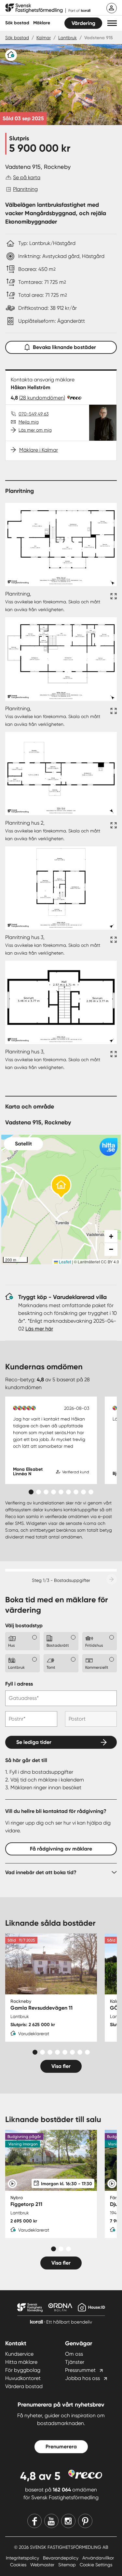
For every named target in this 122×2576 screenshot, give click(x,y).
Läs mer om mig (35, 430)
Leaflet (64, 1262)
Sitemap (68, 2565)
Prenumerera (61, 2447)
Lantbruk (68, 38)
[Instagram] (68, 2521)
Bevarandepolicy (61, 2558)
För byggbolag (23, 2370)
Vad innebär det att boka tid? (41, 1872)
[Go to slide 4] (54, 1492)
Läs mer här (39, 1329)
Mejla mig (29, 422)
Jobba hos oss (82, 2378)
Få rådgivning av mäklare (61, 1849)
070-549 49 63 (34, 414)
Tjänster (75, 2362)
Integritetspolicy (23, 2558)
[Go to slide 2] (39, 1492)
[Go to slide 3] (46, 1492)
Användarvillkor (98, 2558)
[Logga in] (112, 8)
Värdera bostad (24, 2386)
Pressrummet (80, 2370)
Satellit (23, 1144)
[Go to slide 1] (31, 1492)
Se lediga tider (34, 1742)
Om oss (74, 2354)
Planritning (25, 189)
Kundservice (19, 2354)
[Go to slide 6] (68, 1492)
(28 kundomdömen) (42, 398)
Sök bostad (17, 23)
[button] (112, 23)
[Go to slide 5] (61, 1492)
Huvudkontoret (23, 2378)
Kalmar (44, 38)
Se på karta (27, 177)
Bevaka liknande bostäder (64, 347)
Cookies (19, 2565)
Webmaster (43, 2565)
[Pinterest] (85, 2521)
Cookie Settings (96, 2565)
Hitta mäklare (21, 2362)
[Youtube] (51, 2521)
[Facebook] (34, 2521)
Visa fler (61, 2066)
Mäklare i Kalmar (39, 450)
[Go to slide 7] (76, 1492)
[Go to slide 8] (83, 1492)
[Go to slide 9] (91, 1492)
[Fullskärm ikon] (113, 602)
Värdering (83, 23)
